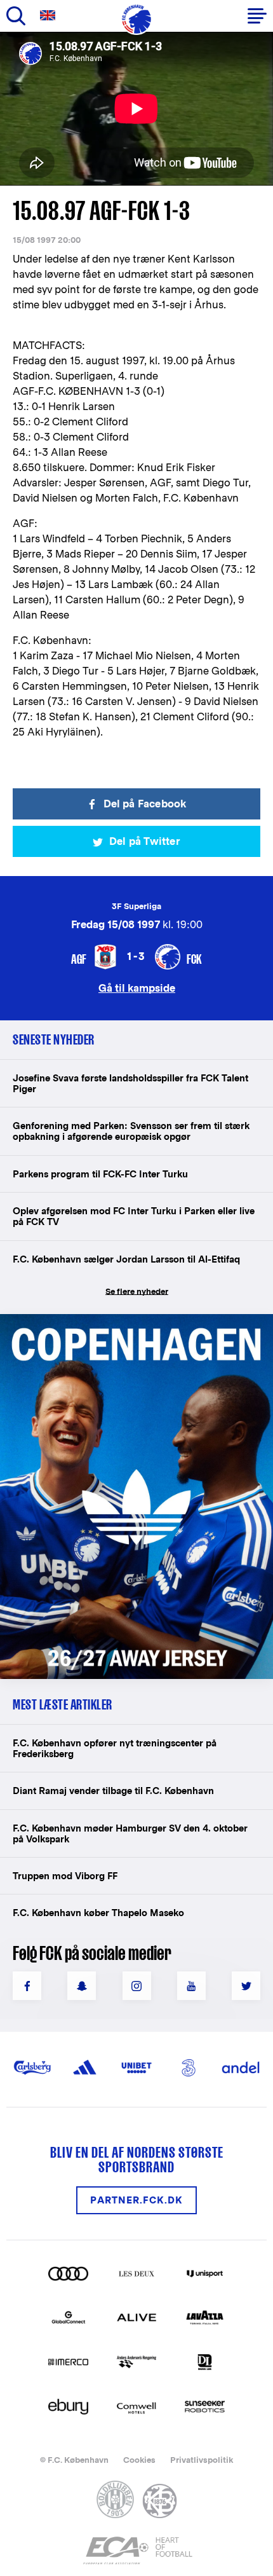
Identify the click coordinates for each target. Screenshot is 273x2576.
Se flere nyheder (137, 1291)
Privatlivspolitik (202, 2460)
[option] (136, 109)
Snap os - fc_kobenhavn (82, 1986)
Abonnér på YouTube (191, 1986)
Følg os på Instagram (137, 1986)
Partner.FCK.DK (136, 2200)
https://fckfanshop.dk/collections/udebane (118, 1321)
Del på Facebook (145, 804)
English (50, 16)
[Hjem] (136, 19)
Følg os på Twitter (246, 1986)
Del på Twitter (145, 841)
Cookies (139, 2460)
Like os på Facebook (27, 1986)
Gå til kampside (137, 988)
